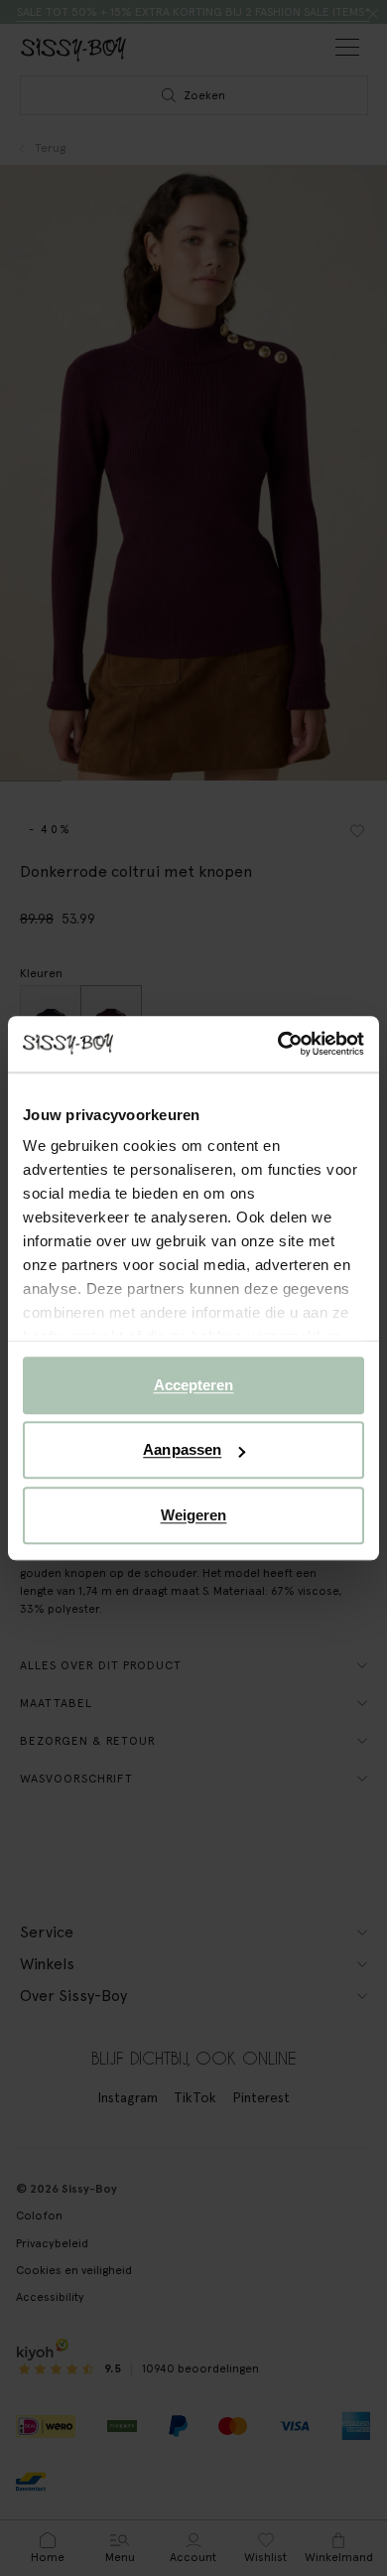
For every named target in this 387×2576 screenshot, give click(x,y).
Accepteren (194, 1385)
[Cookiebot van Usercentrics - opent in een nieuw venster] (278, 1044)
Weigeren (194, 1515)
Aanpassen (182, 1449)
